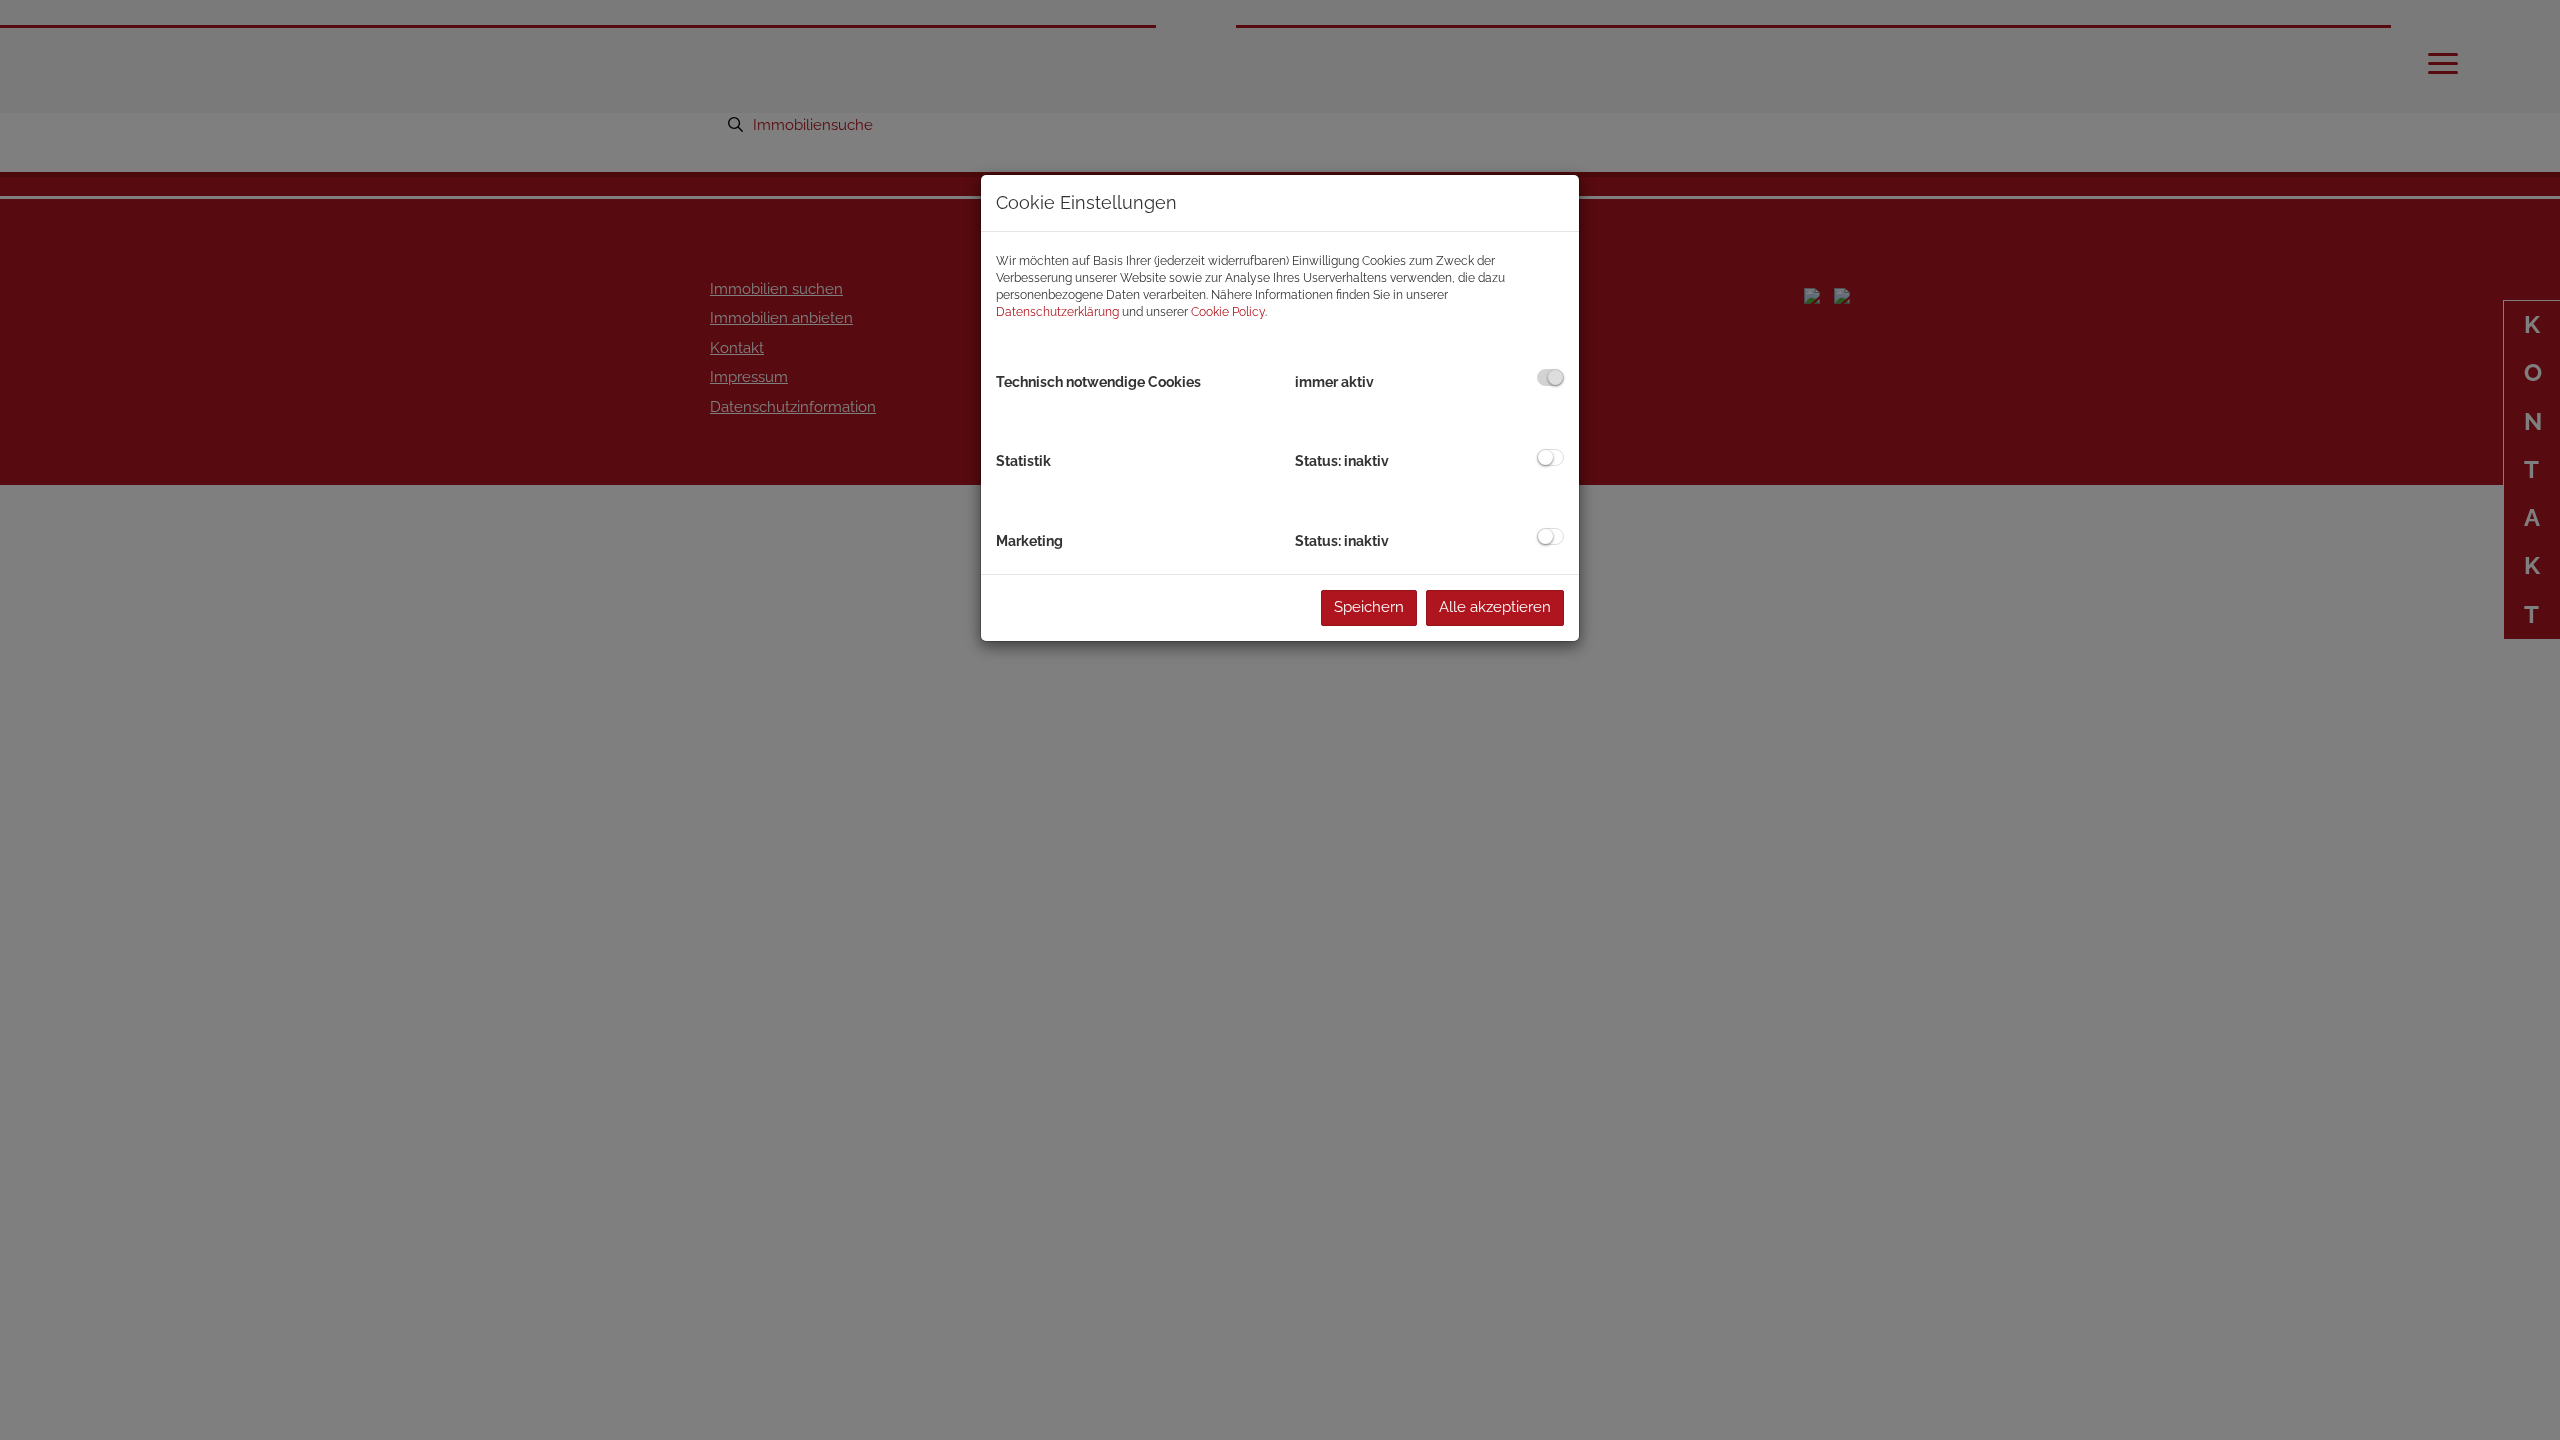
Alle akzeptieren (1495, 607)
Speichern (1369, 607)
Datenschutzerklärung (1057, 312)
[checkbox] (1550, 377)
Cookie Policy (1228, 312)
